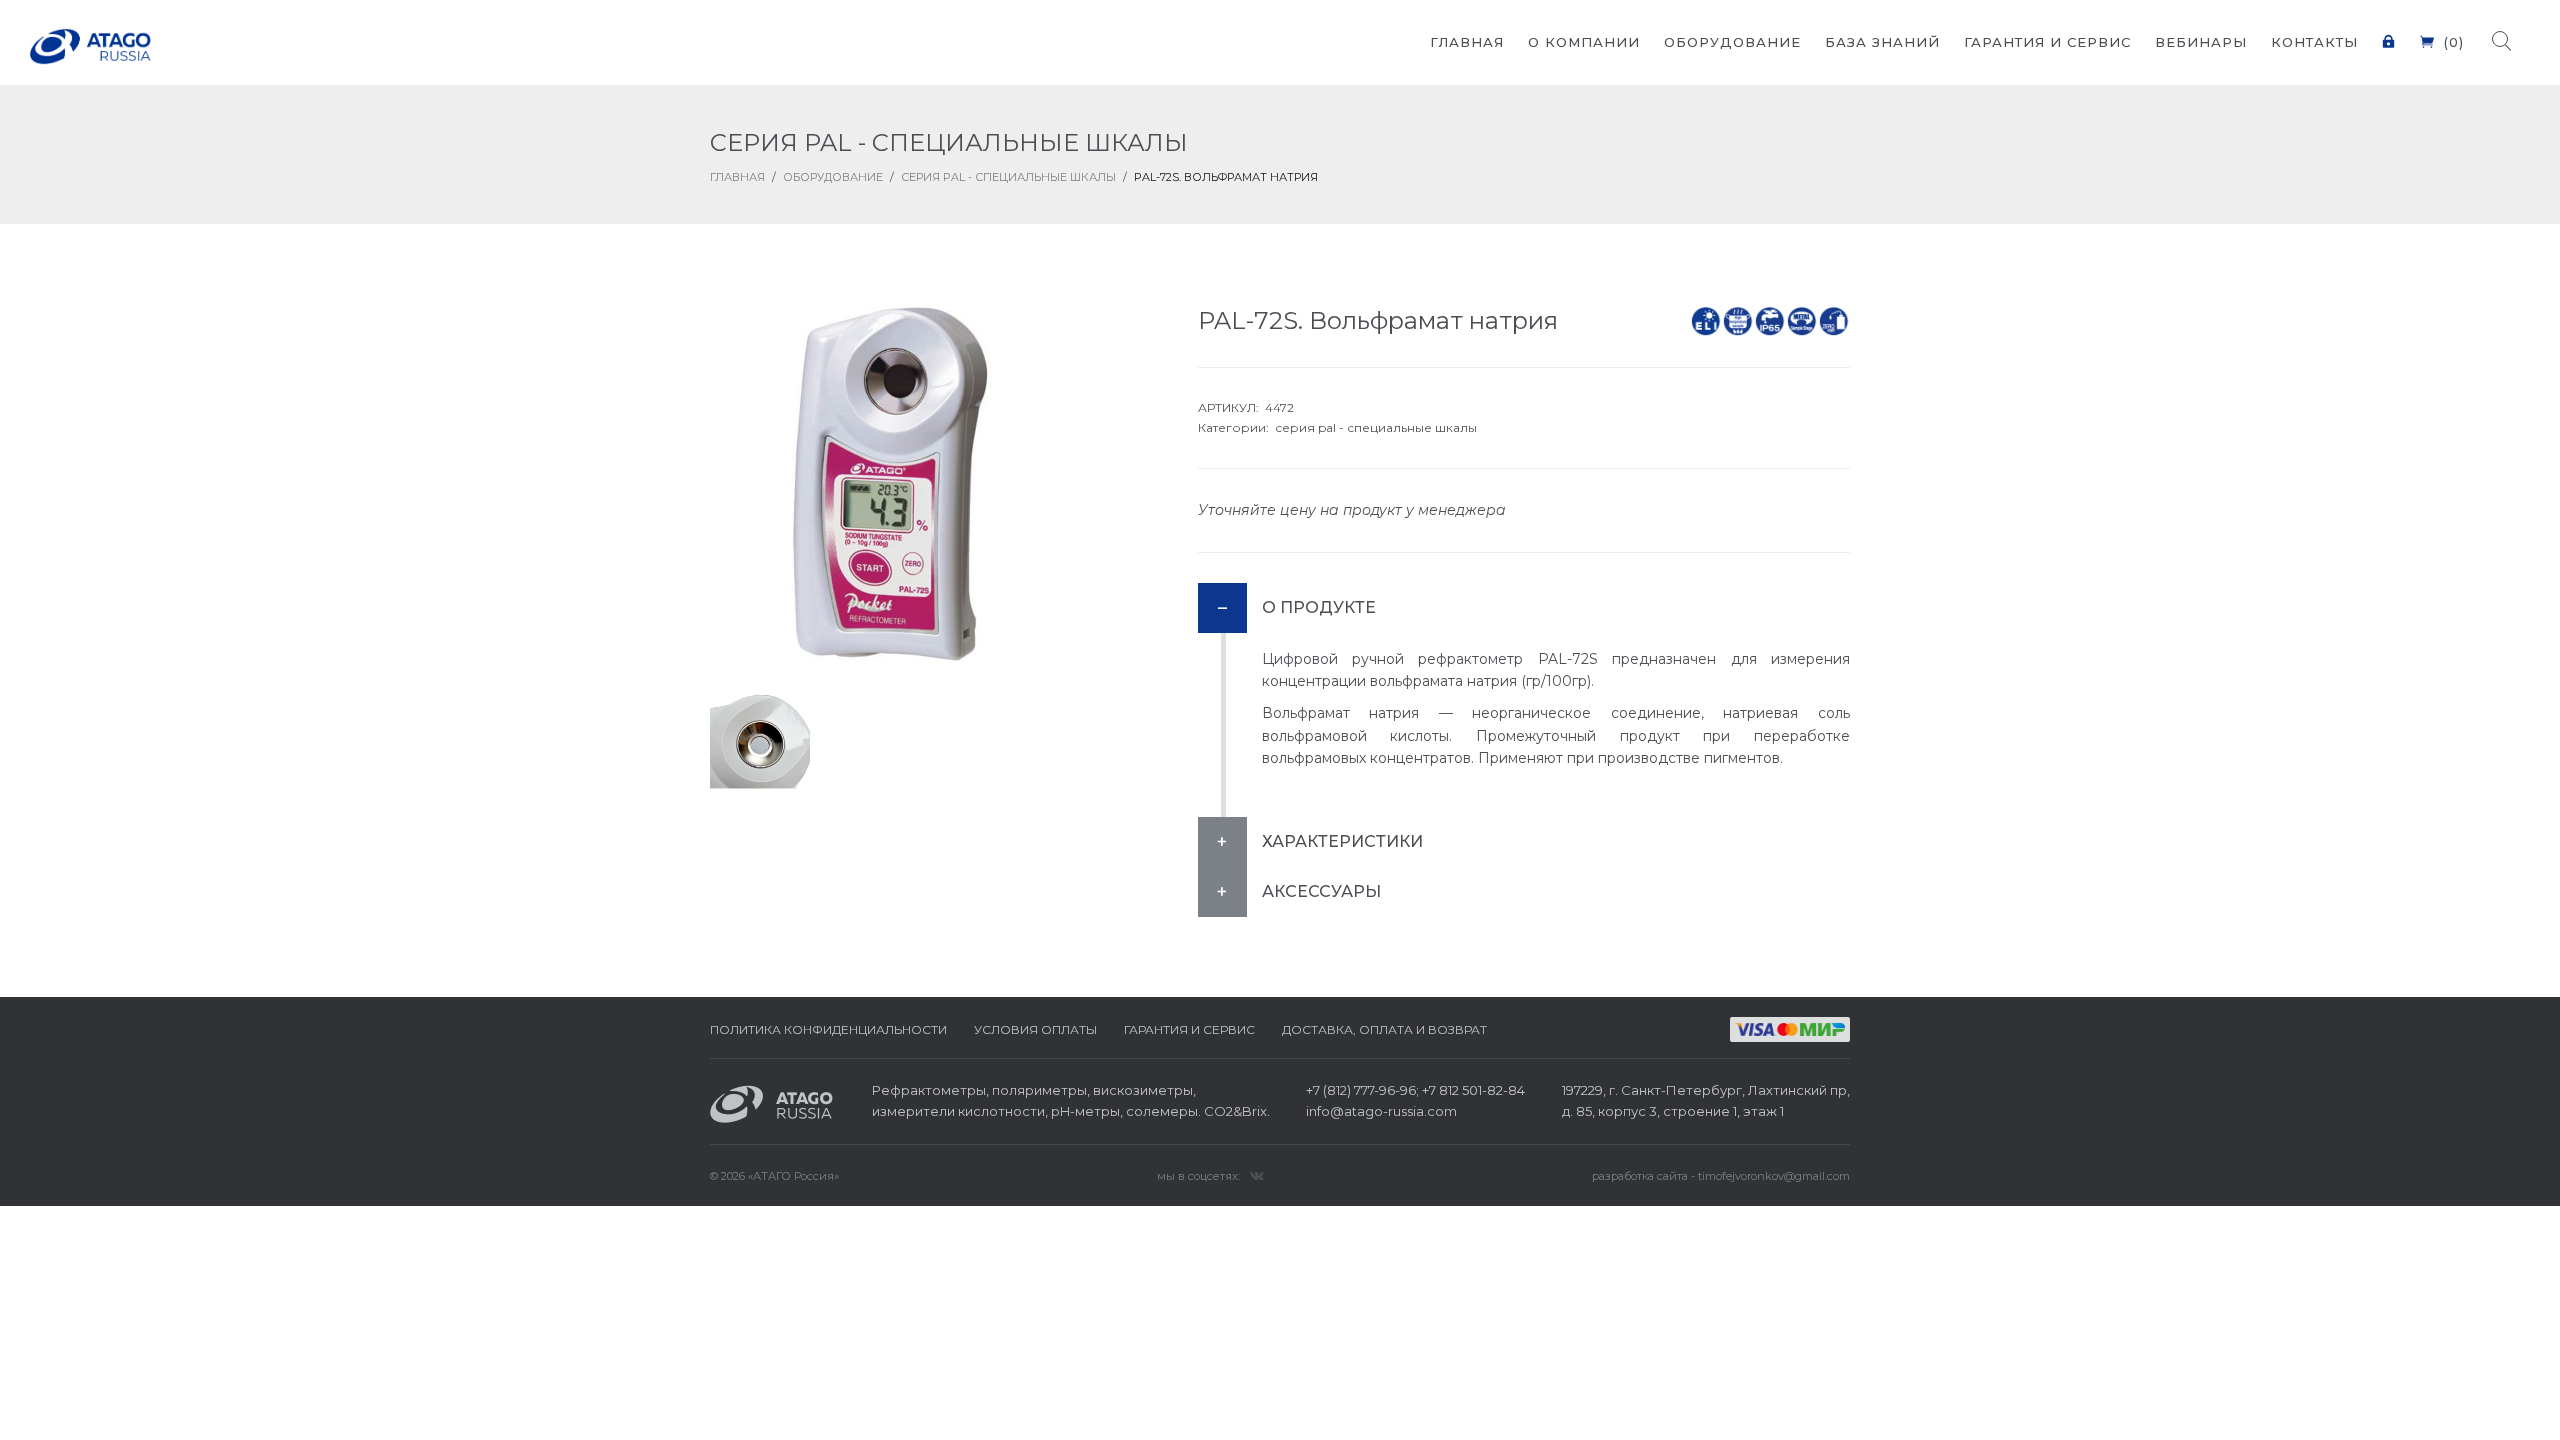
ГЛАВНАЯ (737, 177)
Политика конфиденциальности (828, 1029)
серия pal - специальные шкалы (1376, 427)
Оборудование (833, 177)
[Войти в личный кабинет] (2389, 29)
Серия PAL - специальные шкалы (1008, 177)
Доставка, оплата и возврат (1384, 1029)
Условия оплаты (1035, 1029)
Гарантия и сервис (1189, 1029)
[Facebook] (1257, 1175)
